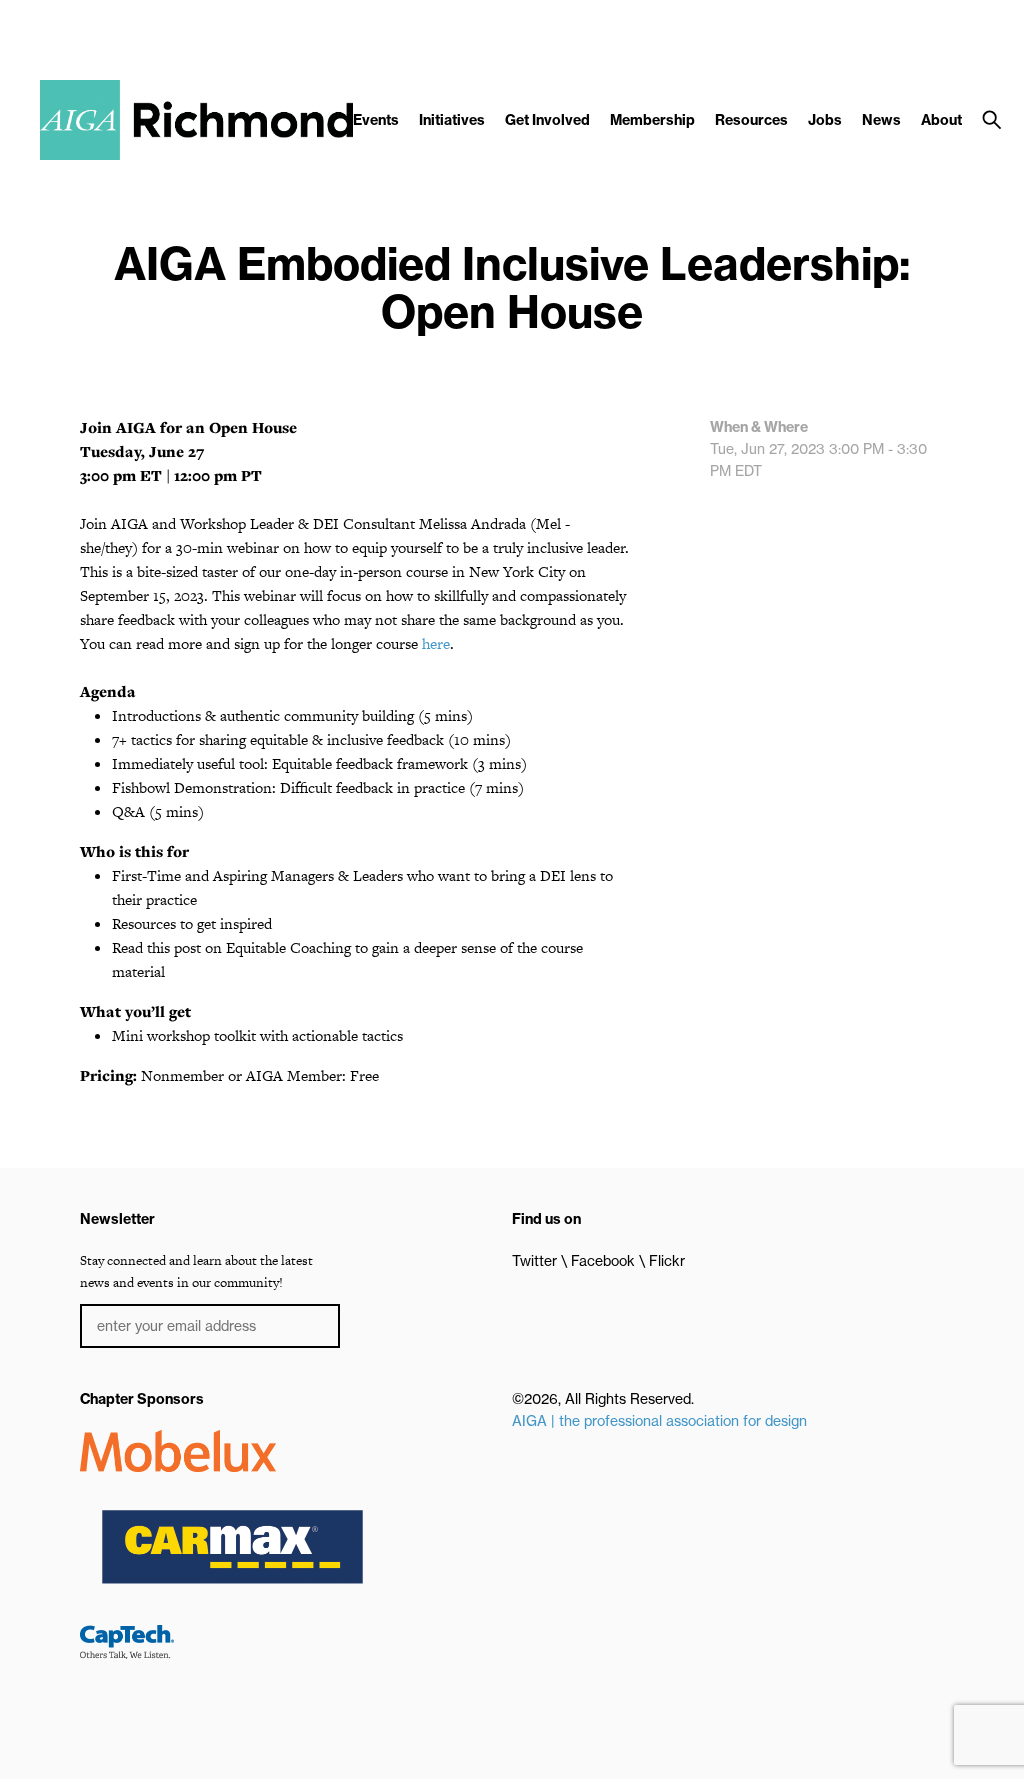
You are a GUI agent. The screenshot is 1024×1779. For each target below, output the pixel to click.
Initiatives (452, 120)
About (941, 120)
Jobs (825, 120)
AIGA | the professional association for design (659, 1421)
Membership (652, 120)
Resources (751, 120)
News (881, 120)
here (436, 643)
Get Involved (547, 120)
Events (376, 120)
